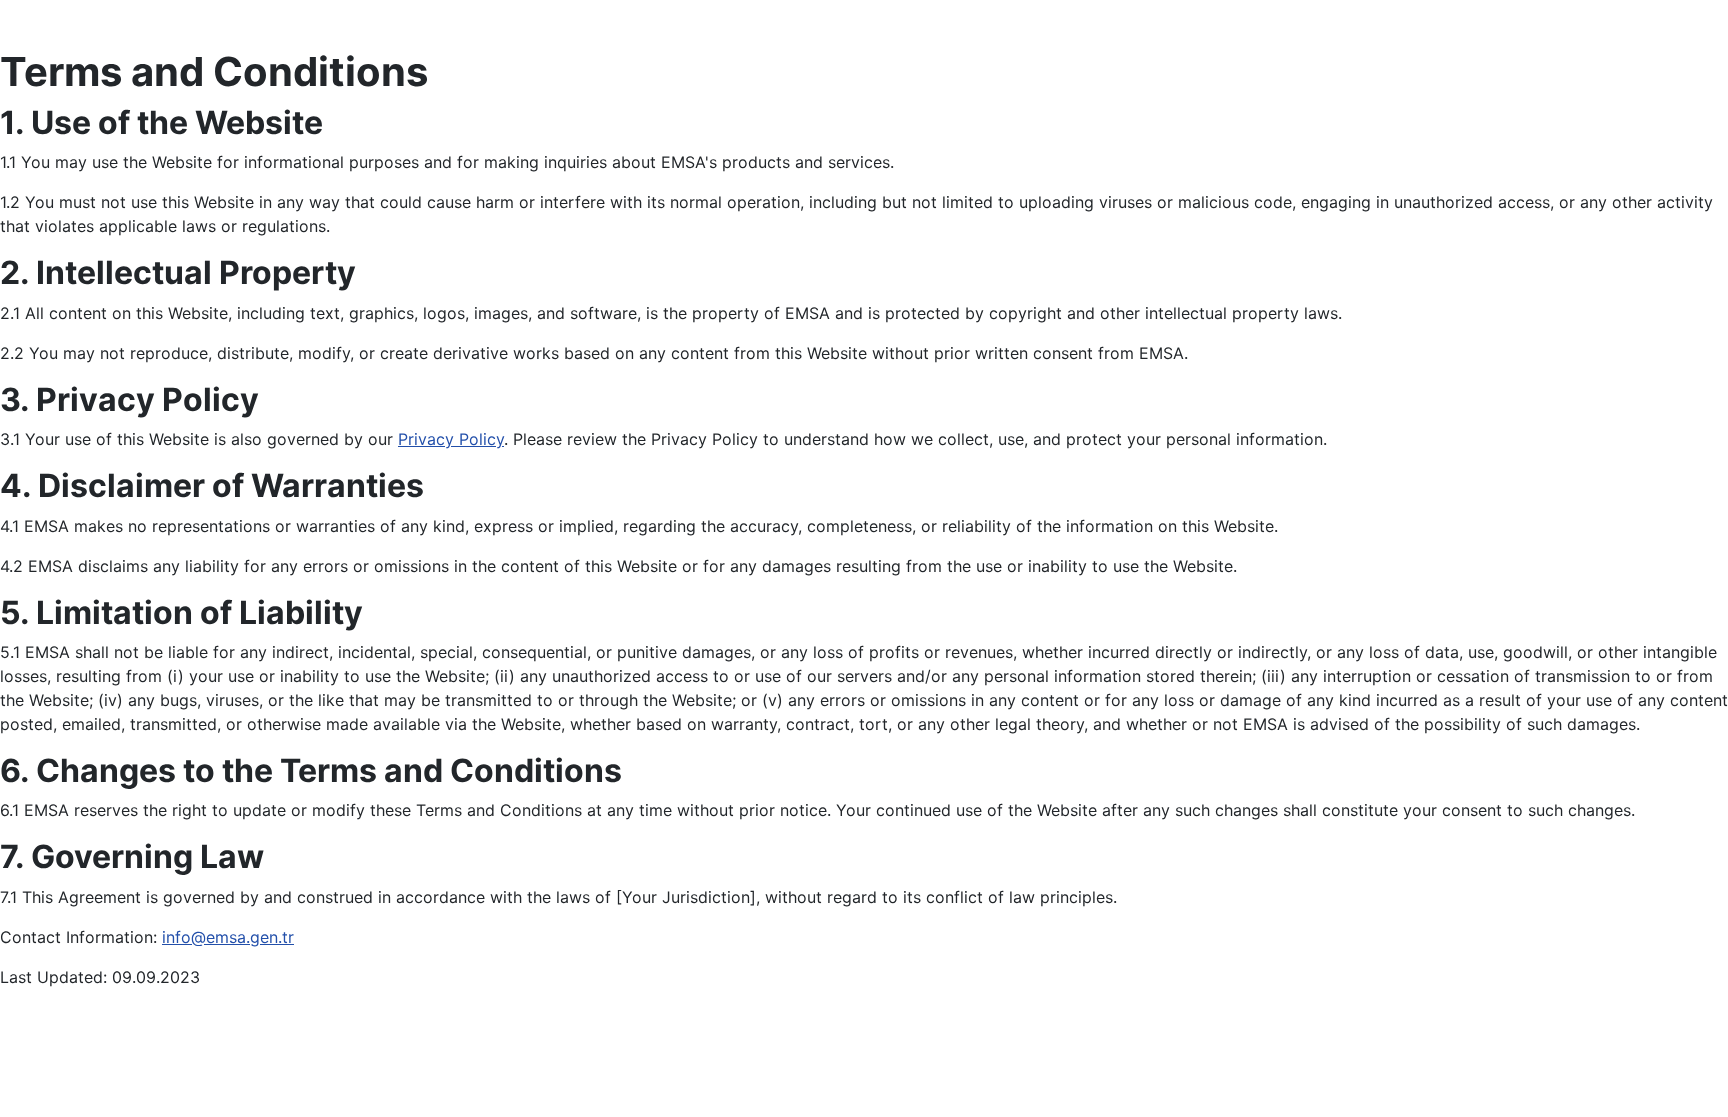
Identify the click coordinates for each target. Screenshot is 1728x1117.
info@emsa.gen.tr (228, 937)
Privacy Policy (451, 439)
